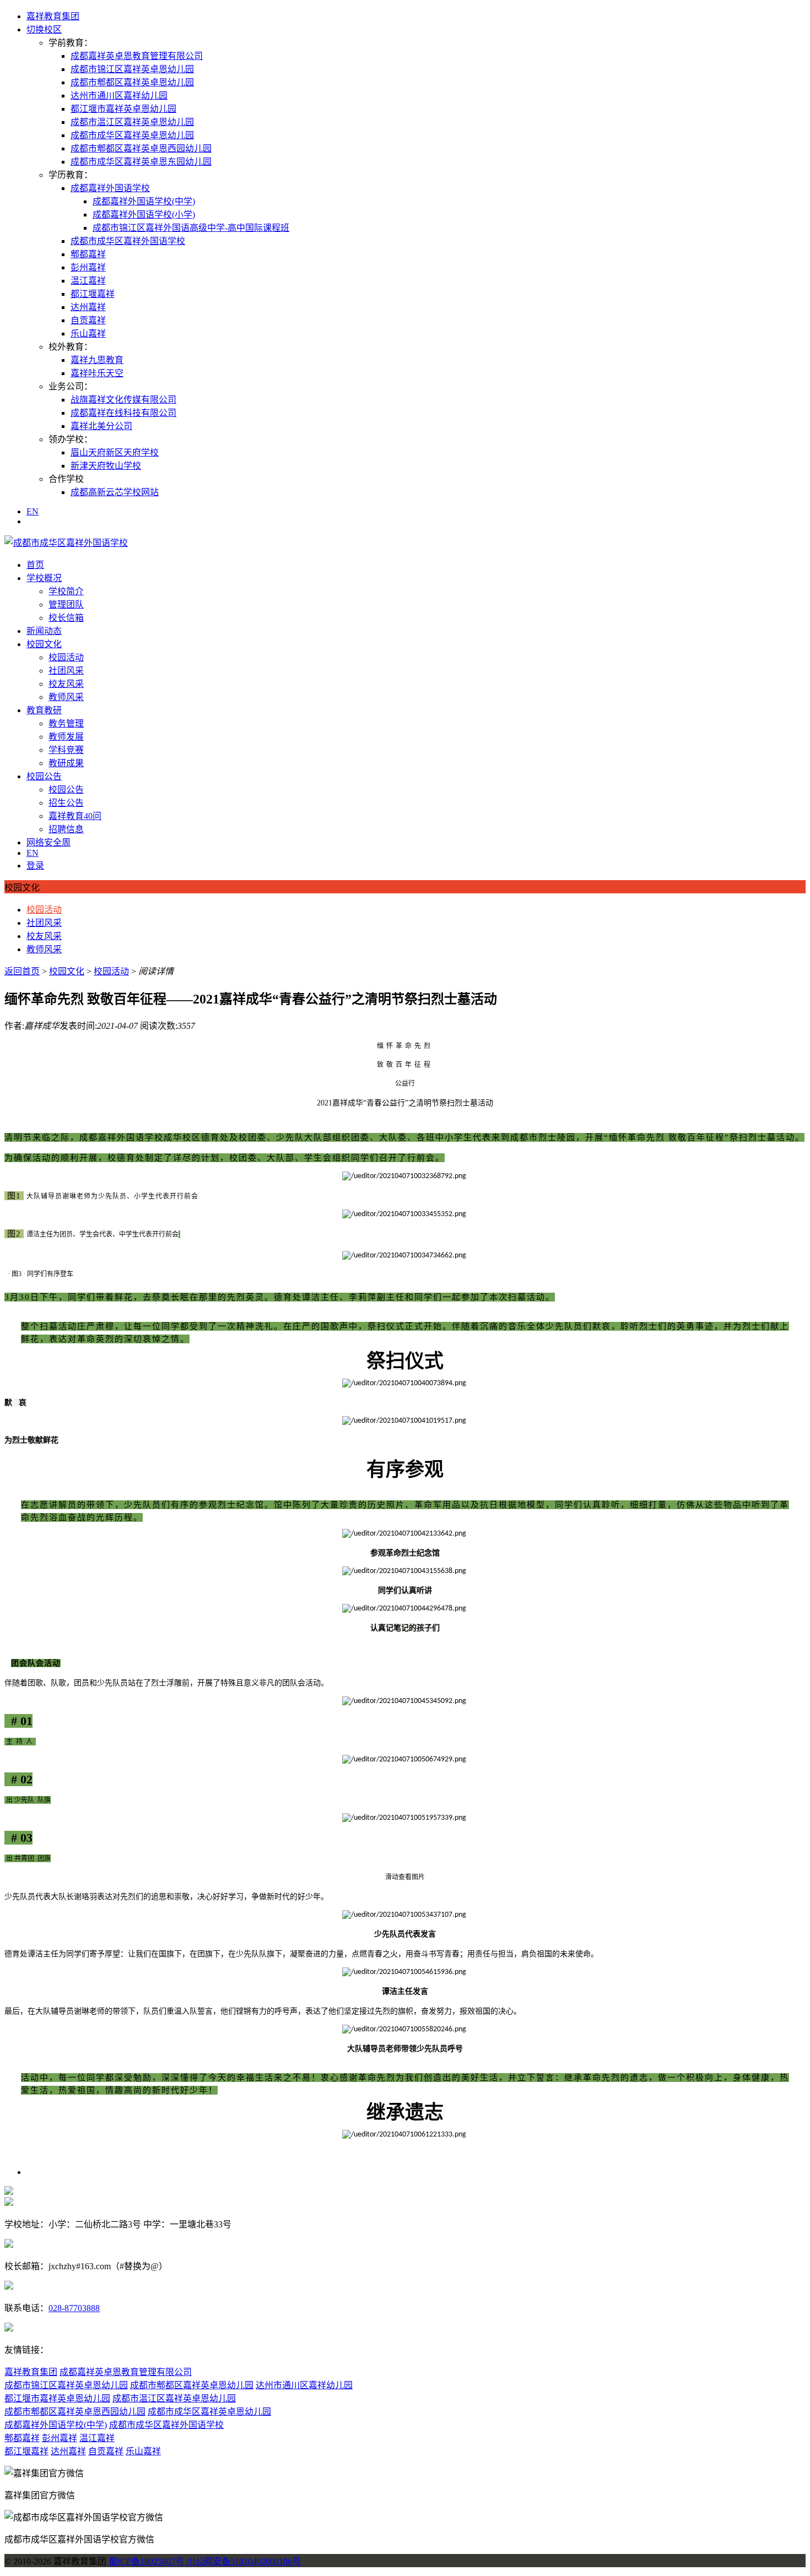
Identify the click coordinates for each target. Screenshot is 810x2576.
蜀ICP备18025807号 (146, 2561)
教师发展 (66, 737)
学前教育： (71, 43)
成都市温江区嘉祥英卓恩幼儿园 (132, 122)
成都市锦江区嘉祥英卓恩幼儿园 (132, 69)
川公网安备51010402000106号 (244, 2561)
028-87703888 (74, 2308)
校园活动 (66, 657)
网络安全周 (48, 842)
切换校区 (44, 29)
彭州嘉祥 (88, 267)
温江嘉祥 (88, 281)
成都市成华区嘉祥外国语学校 (128, 241)
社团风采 (66, 671)
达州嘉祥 (88, 307)
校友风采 (66, 684)
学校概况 (44, 578)
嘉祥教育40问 (75, 816)
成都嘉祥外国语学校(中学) (144, 201)
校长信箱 (66, 618)
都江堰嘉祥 (93, 294)
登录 (35, 866)
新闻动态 (44, 631)
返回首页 (22, 971)
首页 (35, 565)
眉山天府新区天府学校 (115, 452)
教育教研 (44, 710)
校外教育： (71, 347)
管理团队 (66, 604)
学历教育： (71, 175)
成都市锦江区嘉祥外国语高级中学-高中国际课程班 (191, 228)
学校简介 (66, 591)
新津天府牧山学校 (106, 466)
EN (33, 511)
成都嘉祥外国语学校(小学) (144, 215)
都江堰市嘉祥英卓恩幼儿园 (123, 109)
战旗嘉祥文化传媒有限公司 (123, 400)
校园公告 (44, 776)
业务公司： (71, 386)
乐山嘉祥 (88, 333)
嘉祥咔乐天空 (97, 373)
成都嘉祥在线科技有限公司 (123, 413)
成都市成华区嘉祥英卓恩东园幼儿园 (141, 162)
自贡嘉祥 (88, 320)
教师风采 (66, 697)
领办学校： (71, 439)
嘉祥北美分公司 (101, 426)
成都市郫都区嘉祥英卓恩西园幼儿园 (141, 148)
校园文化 (44, 644)
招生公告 (66, 803)
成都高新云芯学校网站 (115, 492)
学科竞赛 (66, 750)
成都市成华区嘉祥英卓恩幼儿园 (132, 135)
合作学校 (66, 479)
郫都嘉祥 (88, 254)
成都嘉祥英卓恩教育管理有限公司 (137, 56)
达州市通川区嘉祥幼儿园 (119, 96)
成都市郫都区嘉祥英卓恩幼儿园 (132, 82)
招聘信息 (66, 829)
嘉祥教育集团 (53, 16)
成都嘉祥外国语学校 (110, 188)
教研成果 (66, 763)
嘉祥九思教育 (97, 360)
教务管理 (66, 723)
